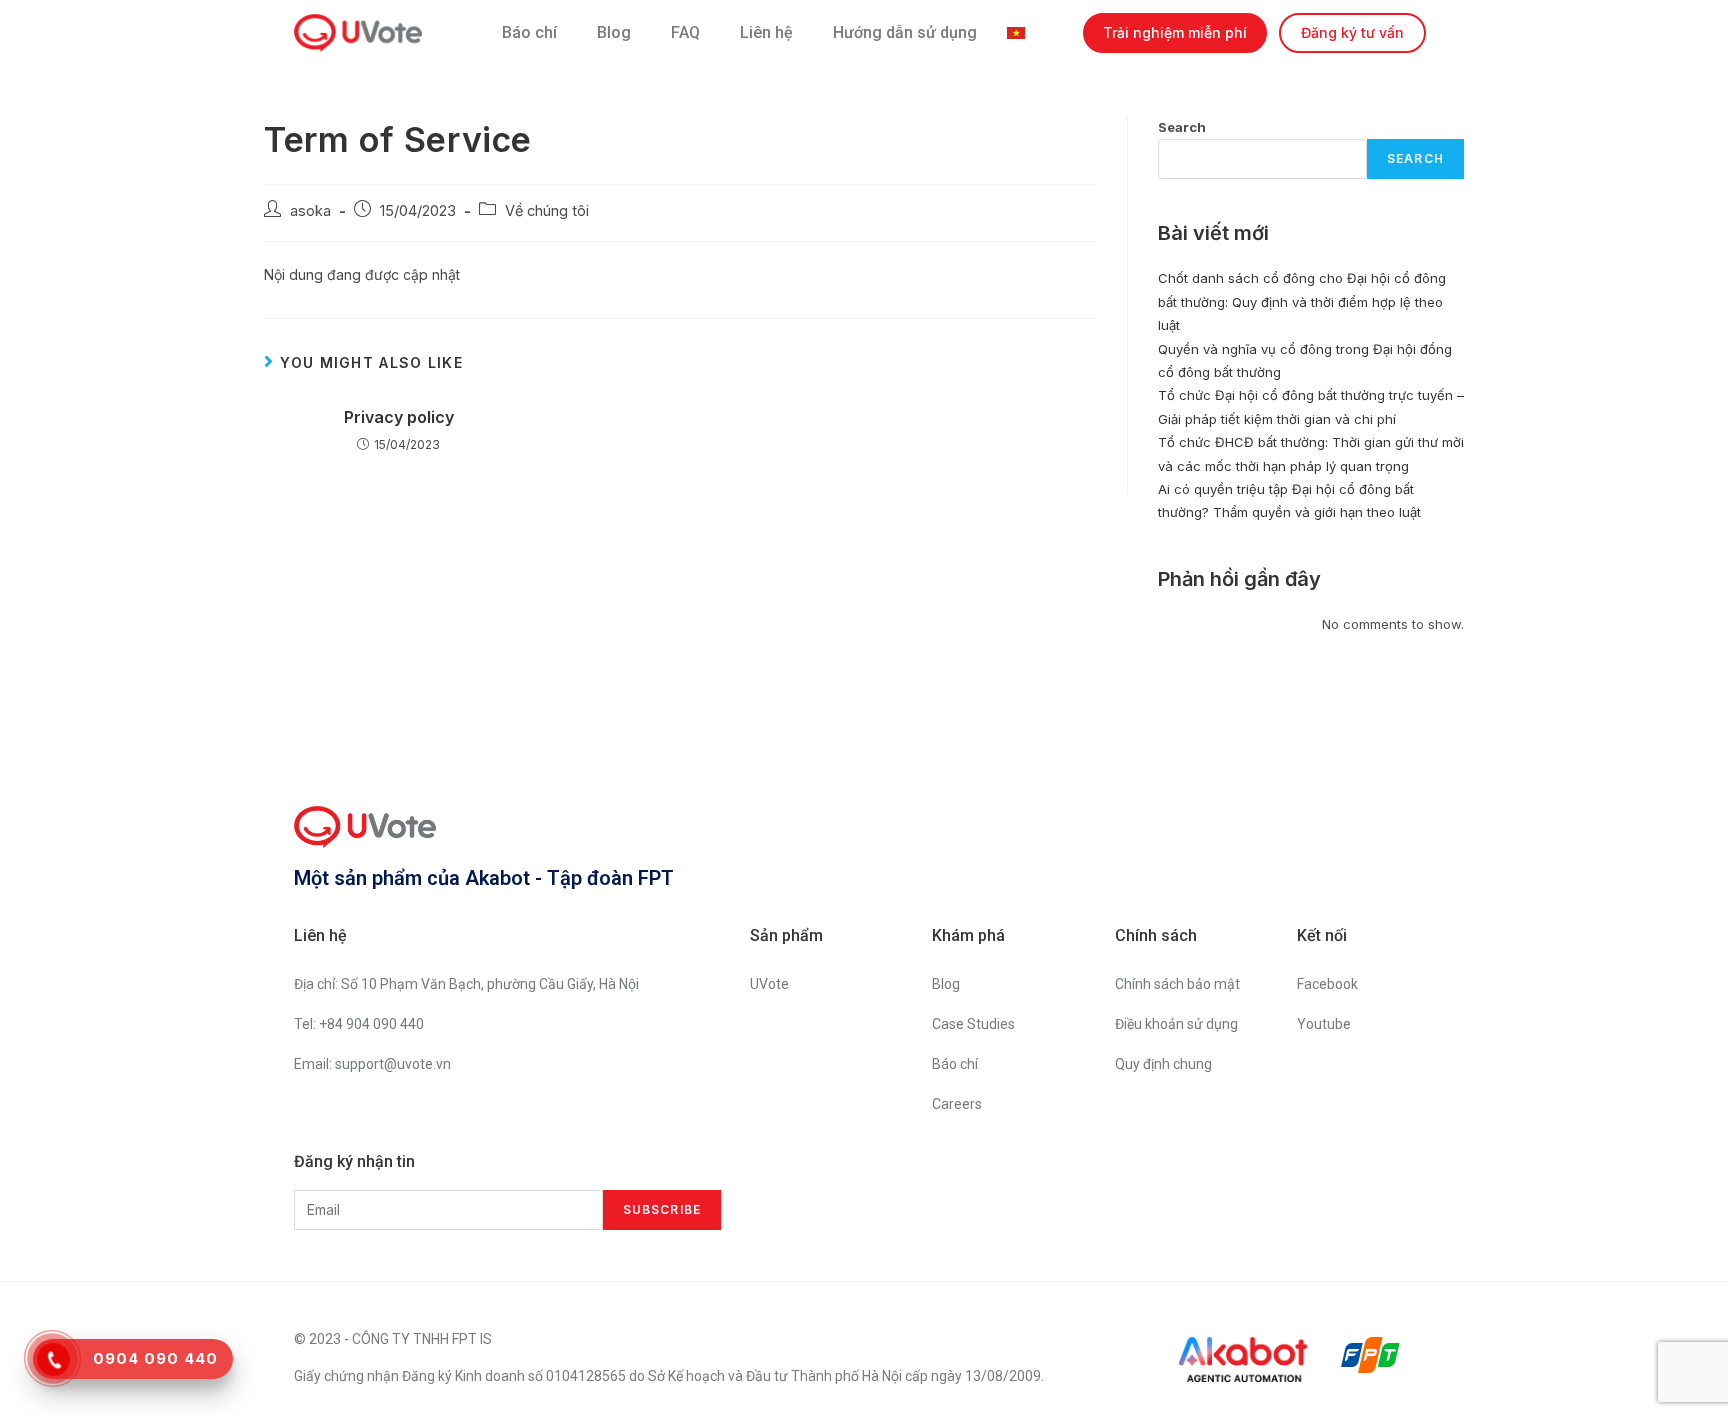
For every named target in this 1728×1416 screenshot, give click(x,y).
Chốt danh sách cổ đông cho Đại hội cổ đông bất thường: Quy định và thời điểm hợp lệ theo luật (1302, 301)
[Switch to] (1021, 33)
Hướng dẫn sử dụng (905, 32)
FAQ (685, 32)
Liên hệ (766, 32)
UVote (769, 984)
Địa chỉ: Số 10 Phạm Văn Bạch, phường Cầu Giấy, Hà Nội (466, 984)
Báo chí (529, 32)
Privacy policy (399, 417)
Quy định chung (1163, 1064)
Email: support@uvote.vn (372, 1064)
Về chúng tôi (547, 210)
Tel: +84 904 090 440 (359, 1024)
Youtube (1324, 1024)
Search (1182, 127)
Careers (957, 1104)
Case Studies (973, 1024)
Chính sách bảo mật (1177, 984)
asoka (310, 210)
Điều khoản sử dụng (1176, 1024)
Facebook (1327, 984)
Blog (614, 32)
